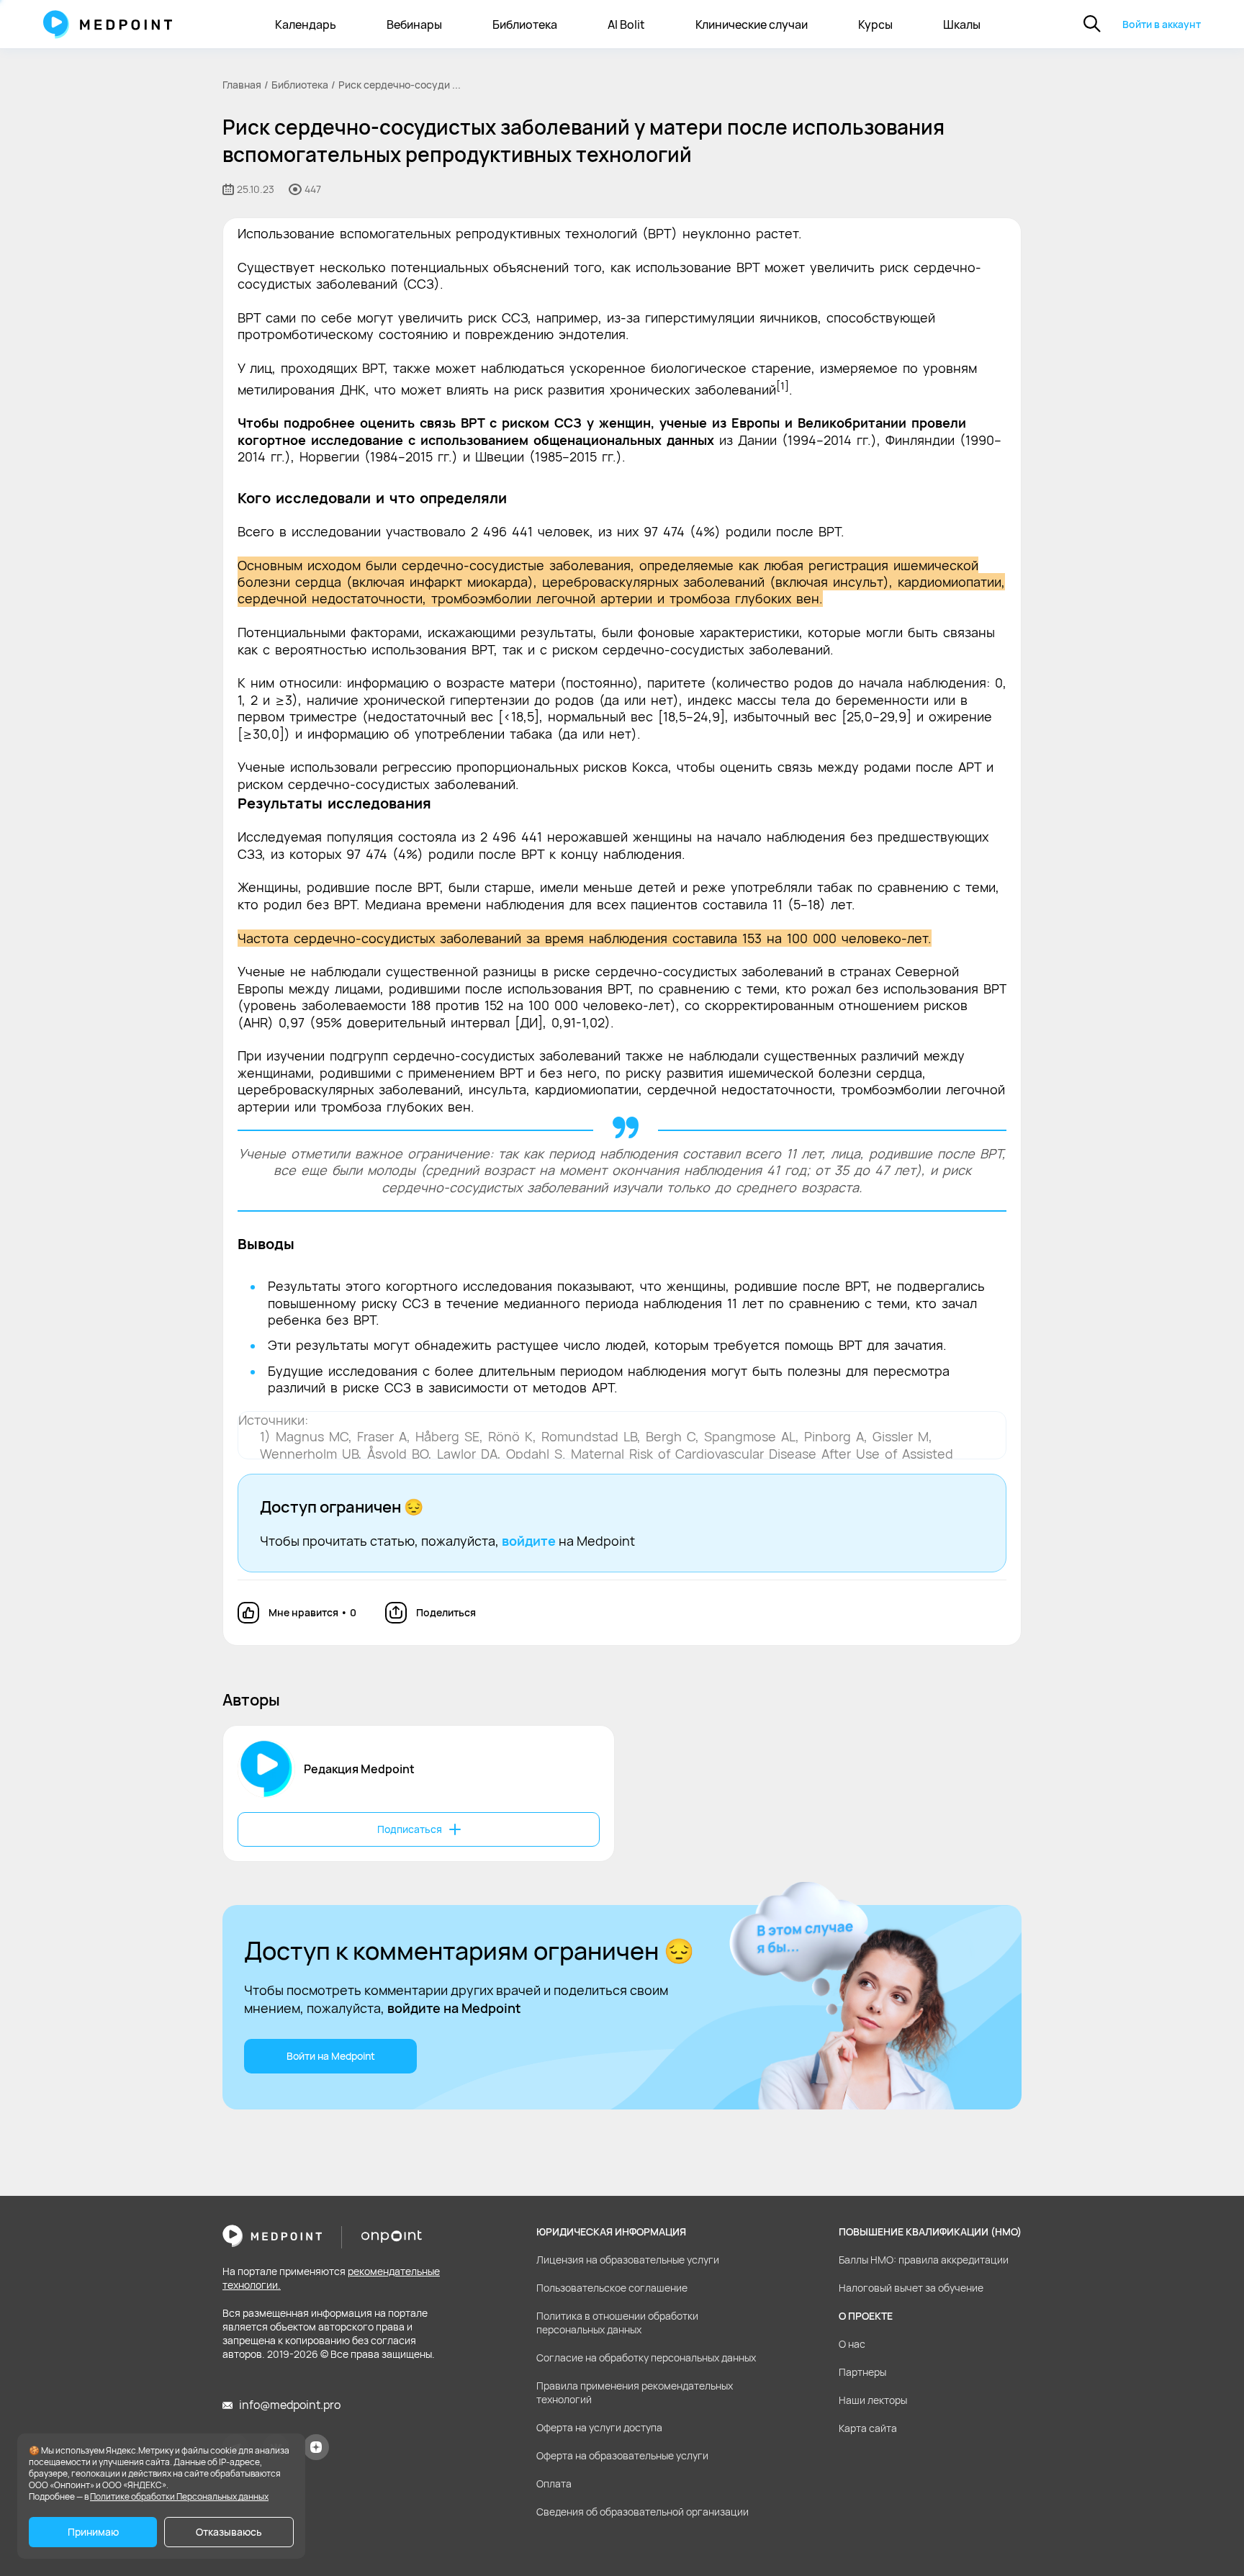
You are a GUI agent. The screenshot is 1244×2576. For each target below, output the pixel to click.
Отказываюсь (229, 2532)
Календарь (306, 24)
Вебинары (414, 24)
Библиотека (525, 24)
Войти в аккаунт (1162, 24)
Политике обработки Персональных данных (179, 2496)
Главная (242, 85)
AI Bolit (626, 24)
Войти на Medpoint (331, 2056)
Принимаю (93, 2532)
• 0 (312, 1612)
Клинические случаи (752, 24)
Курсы (875, 24)
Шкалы (962, 24)
